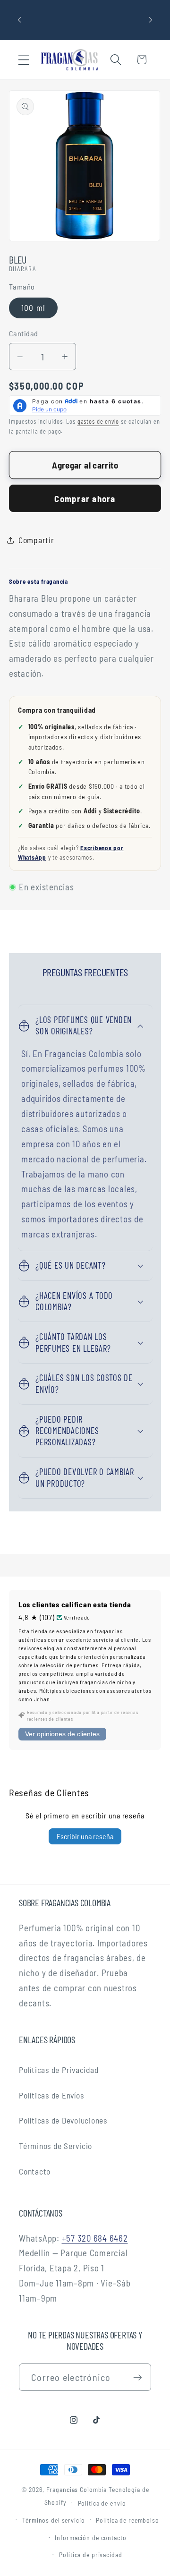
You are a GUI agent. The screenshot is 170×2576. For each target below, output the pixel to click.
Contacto (35, 2171)
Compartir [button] (36, 540)
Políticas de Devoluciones (63, 2120)
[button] (24, 60)
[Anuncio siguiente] (151, 20)
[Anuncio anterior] (19, 20)
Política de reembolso (127, 2520)
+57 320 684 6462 (95, 2238)
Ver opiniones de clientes (62, 1734)
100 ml (34, 307)
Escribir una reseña (85, 1836)
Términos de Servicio (55, 2146)
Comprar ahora (85, 499)
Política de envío (102, 2503)
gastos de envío (98, 421)
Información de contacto (90, 2538)
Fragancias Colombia (77, 2489)
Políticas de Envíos (51, 2095)
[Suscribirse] (138, 2377)
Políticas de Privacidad (59, 2070)
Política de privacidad (90, 2555)
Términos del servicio (53, 2520)
